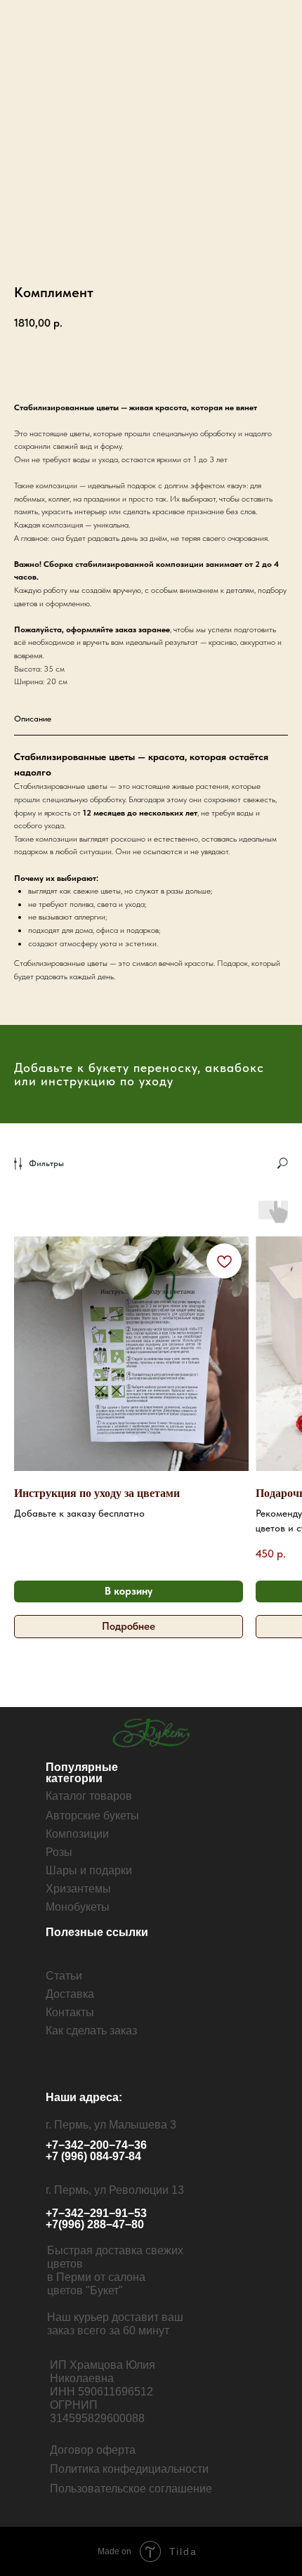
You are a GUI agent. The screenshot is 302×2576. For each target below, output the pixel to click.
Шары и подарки (89, 1870)
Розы (59, 1852)
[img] (153, 1733)
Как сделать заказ (91, 2031)
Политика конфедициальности (129, 2469)
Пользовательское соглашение (131, 2489)
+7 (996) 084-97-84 (93, 2156)
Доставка (70, 1994)
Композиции (77, 1834)
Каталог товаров (89, 1796)
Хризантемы (78, 1889)
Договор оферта (93, 2450)
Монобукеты (78, 1907)
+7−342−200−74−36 (96, 2145)
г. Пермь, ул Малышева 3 (111, 2125)
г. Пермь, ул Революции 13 (115, 2190)
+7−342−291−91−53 (96, 2213)
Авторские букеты (92, 1816)
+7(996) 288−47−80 (95, 2224)
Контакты (70, 2012)
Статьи (64, 1976)
